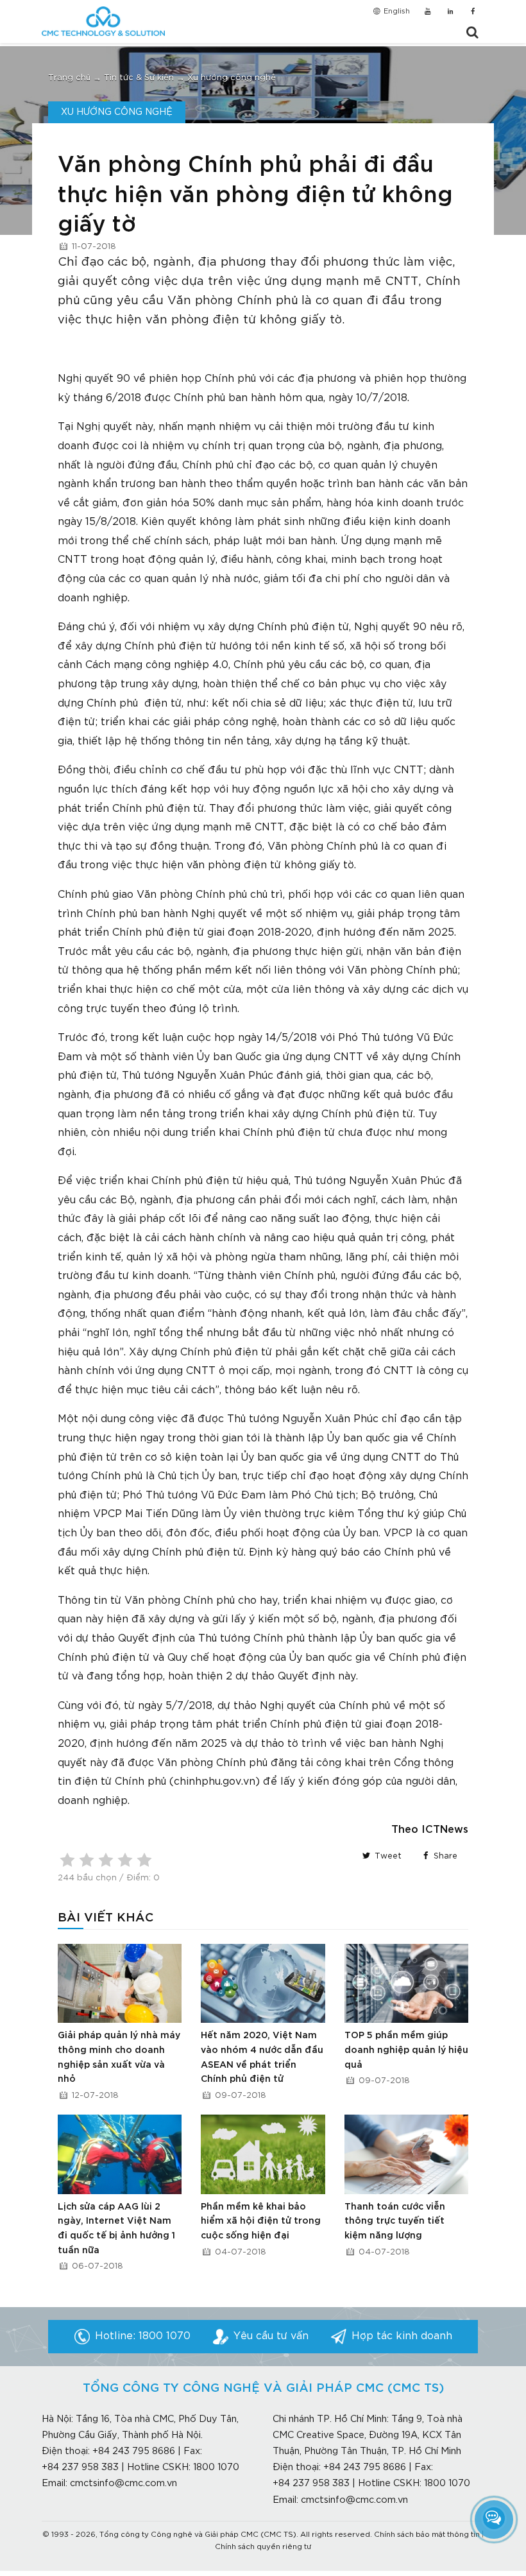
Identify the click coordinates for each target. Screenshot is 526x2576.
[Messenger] (494, 2518)
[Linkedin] (450, 12)
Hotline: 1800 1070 (143, 2336)
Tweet (387, 1856)
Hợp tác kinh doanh (402, 2336)
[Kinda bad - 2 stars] (87, 1860)
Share (444, 1856)
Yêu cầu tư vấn (271, 2336)
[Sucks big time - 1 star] (67, 1860)
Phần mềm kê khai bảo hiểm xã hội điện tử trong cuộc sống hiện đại (261, 2221)
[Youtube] (428, 12)
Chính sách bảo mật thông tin (427, 2535)
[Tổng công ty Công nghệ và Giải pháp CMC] (103, 21)
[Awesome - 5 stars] (144, 1860)
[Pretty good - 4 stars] (125, 1860)
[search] (472, 33)
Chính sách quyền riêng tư (263, 2547)
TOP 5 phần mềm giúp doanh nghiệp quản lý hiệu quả (406, 2050)
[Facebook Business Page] (473, 12)
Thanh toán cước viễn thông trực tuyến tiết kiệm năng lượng (395, 2221)
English (396, 12)
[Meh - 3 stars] (106, 1860)
